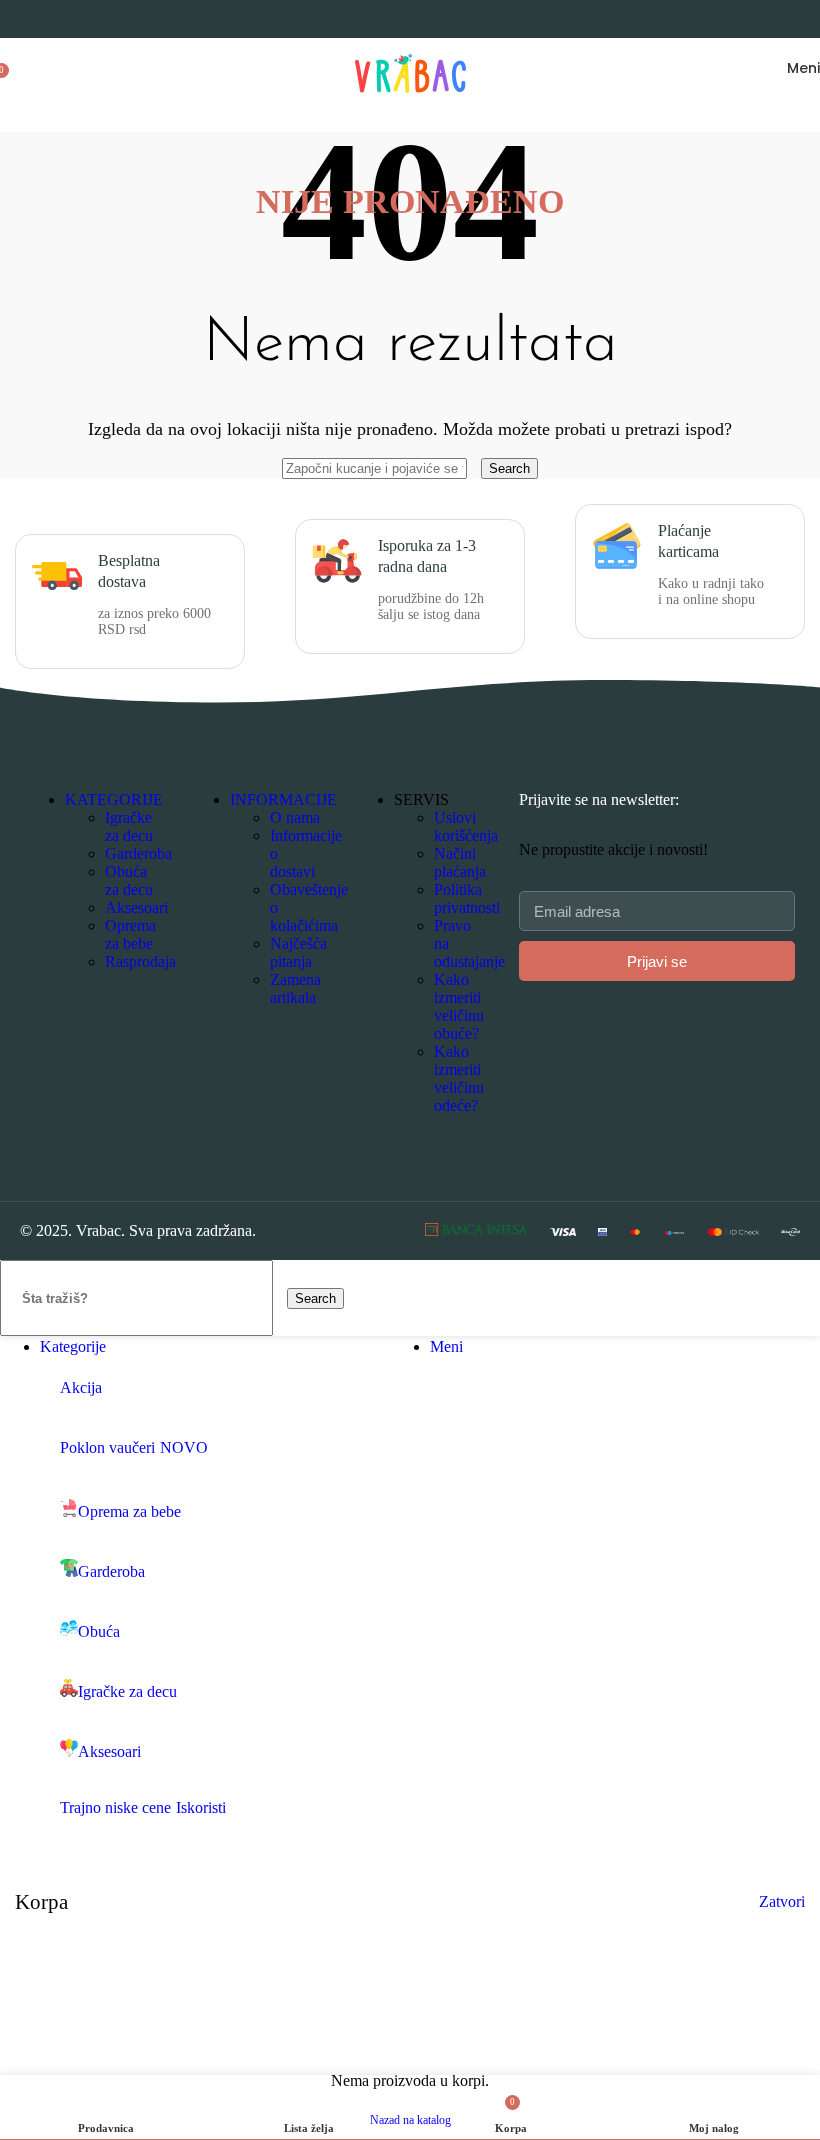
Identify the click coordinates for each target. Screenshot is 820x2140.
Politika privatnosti (467, 898)
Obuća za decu (129, 880)
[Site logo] (410, 102)
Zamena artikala (295, 988)
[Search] (20, 68)
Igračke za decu (129, 826)
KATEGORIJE (114, 799)
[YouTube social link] (252, 1057)
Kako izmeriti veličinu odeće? (459, 1078)
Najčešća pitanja (298, 952)
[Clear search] (476, 467)
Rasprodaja (140, 961)
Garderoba (138, 853)
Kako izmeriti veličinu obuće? (459, 1006)
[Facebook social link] (202, 1057)
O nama (295, 817)
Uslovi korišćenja (466, 826)
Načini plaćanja (460, 862)
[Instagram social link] (227, 1057)
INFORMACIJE (283, 799)
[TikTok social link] (278, 1057)
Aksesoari (136, 907)
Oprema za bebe (130, 934)
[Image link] (476, 1230)
